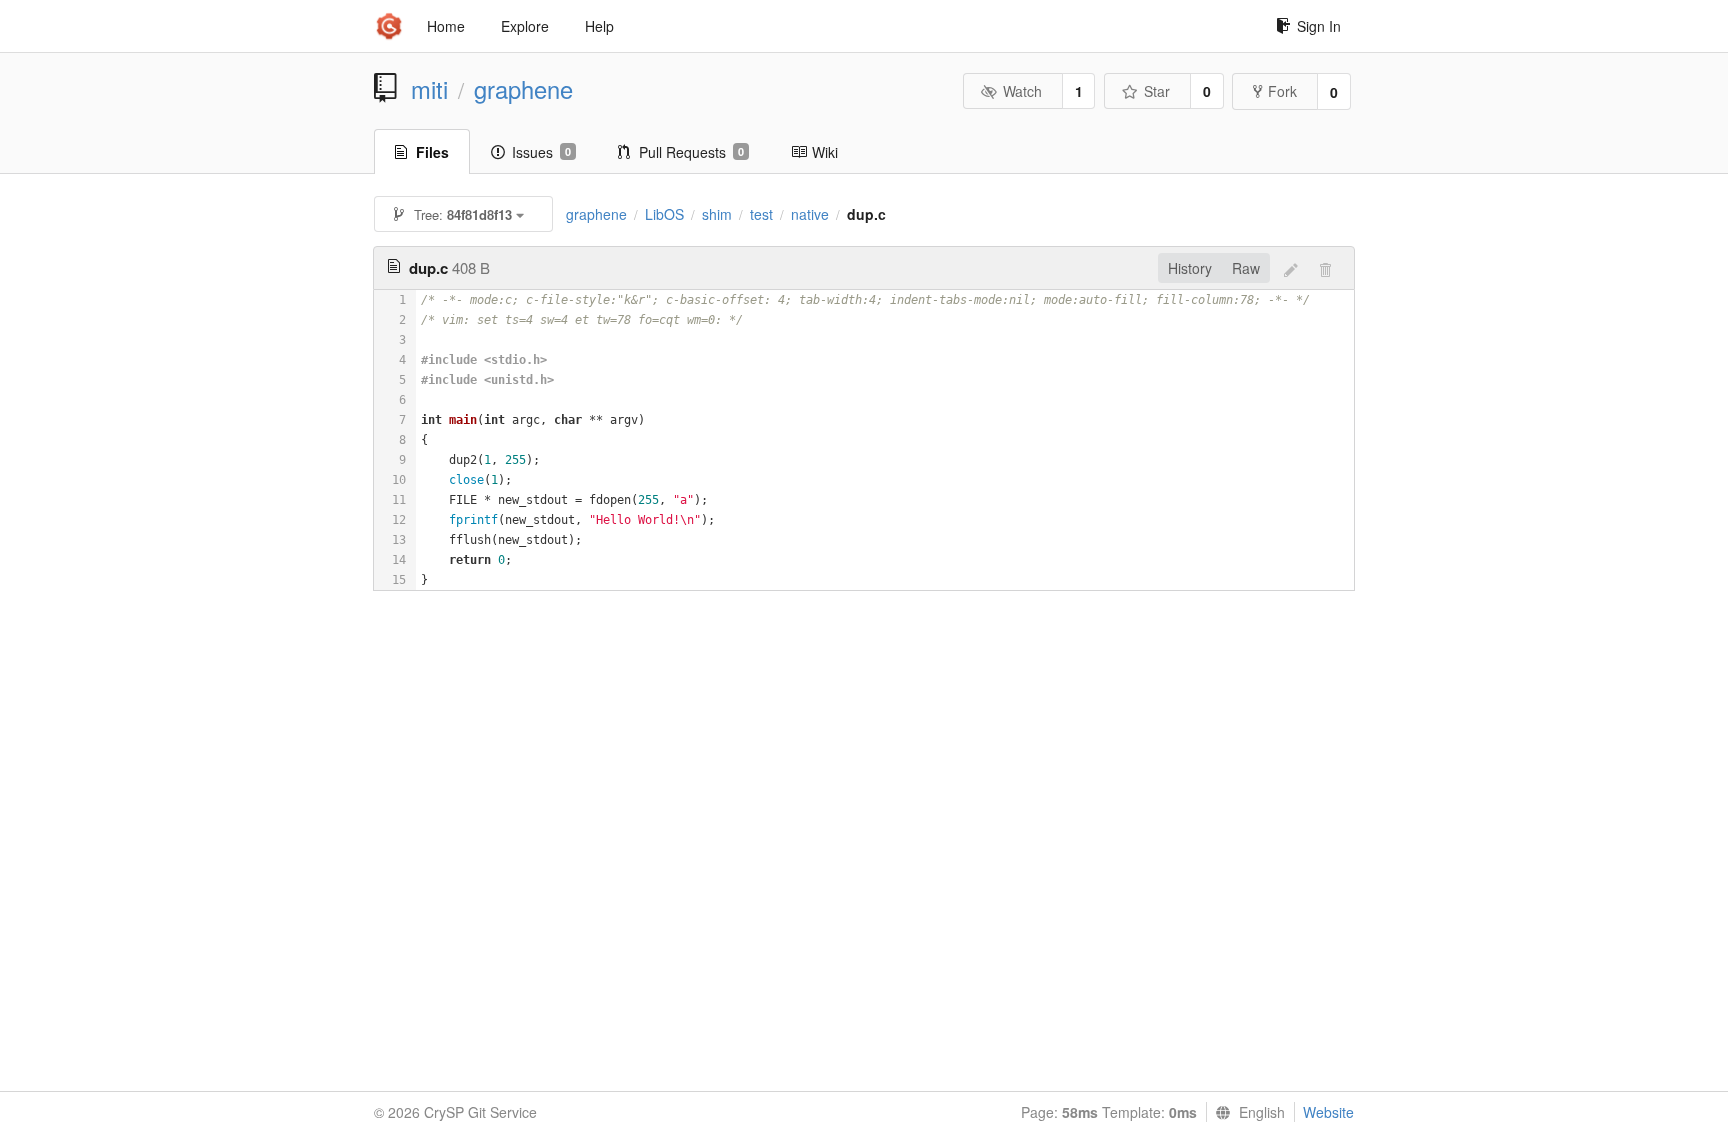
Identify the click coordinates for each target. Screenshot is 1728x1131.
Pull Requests (691, 152)
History (1190, 268)
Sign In (1319, 26)
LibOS (664, 214)
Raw (1246, 268)
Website (1328, 1112)
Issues (541, 152)
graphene (523, 89)
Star (1157, 91)
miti (429, 89)
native (810, 214)
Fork (1282, 91)
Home (446, 26)
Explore (525, 26)
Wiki (825, 152)
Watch (1022, 91)
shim (717, 214)
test (761, 214)
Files (432, 152)
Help (599, 26)
